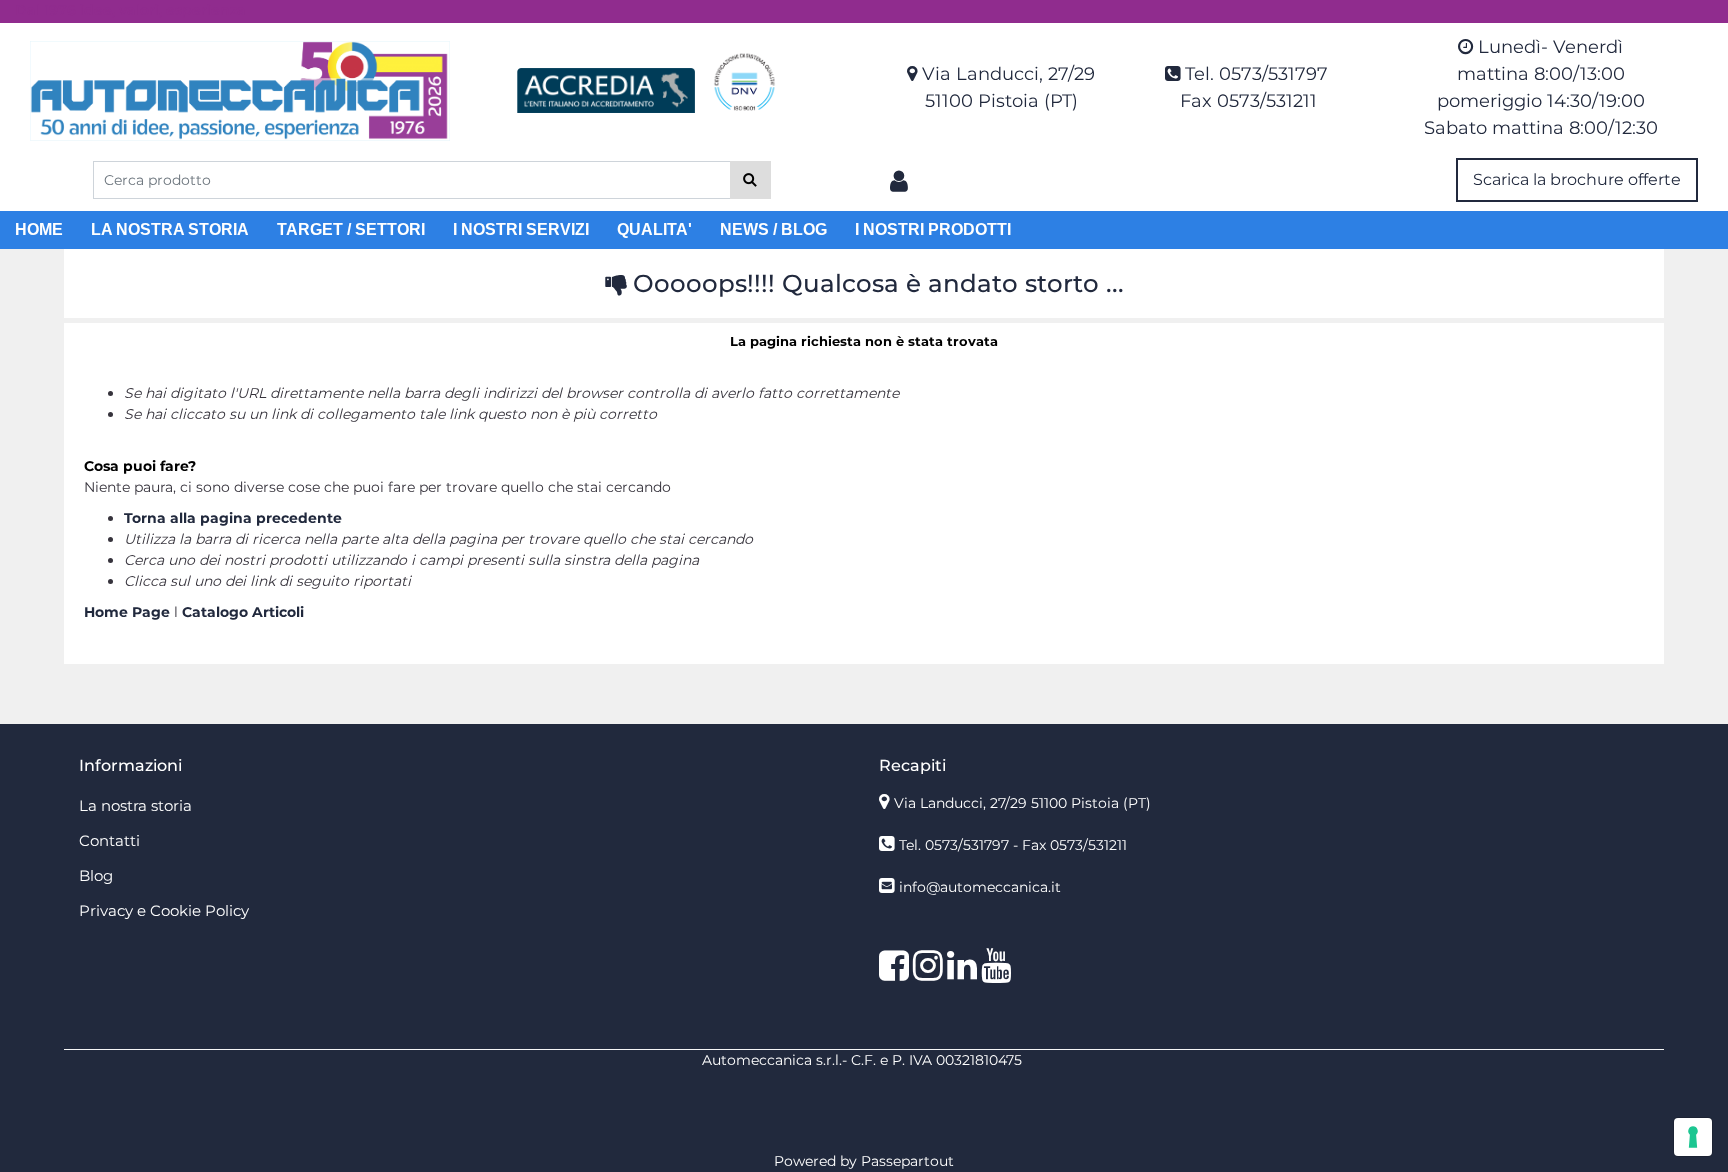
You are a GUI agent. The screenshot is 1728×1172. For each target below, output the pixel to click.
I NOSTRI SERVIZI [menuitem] (521, 229)
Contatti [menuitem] (109, 840)
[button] (750, 180)
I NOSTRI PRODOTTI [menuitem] (933, 229)
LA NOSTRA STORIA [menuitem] (170, 229)
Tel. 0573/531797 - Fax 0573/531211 (1013, 845)
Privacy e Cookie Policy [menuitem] (164, 910)
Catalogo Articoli (243, 612)
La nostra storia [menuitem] (135, 805)
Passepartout (907, 1161)
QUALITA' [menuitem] (654, 229)
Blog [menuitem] (96, 875)
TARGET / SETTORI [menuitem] (351, 229)
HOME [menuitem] (39, 229)
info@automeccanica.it (980, 887)
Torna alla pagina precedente (233, 518)
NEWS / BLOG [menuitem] (773, 229)
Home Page (129, 612)
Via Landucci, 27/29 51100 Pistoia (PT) (1022, 803)
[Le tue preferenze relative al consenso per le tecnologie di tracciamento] (1693, 1137)
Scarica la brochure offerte (1577, 179)
